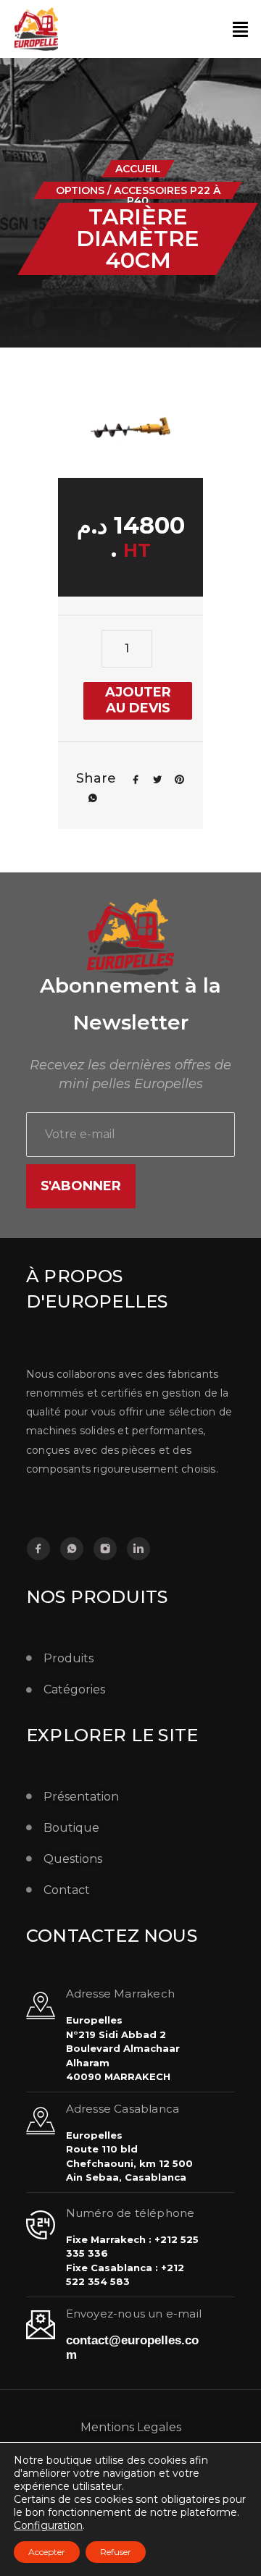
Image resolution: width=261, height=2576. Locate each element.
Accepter (47, 2552)
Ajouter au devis (138, 700)
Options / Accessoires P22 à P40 (138, 195)
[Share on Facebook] (130, 778)
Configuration (48, 2525)
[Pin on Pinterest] (174, 778)
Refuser (116, 2552)
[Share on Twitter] (152, 778)
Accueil (138, 169)
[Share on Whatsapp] (87, 797)
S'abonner (81, 1186)
